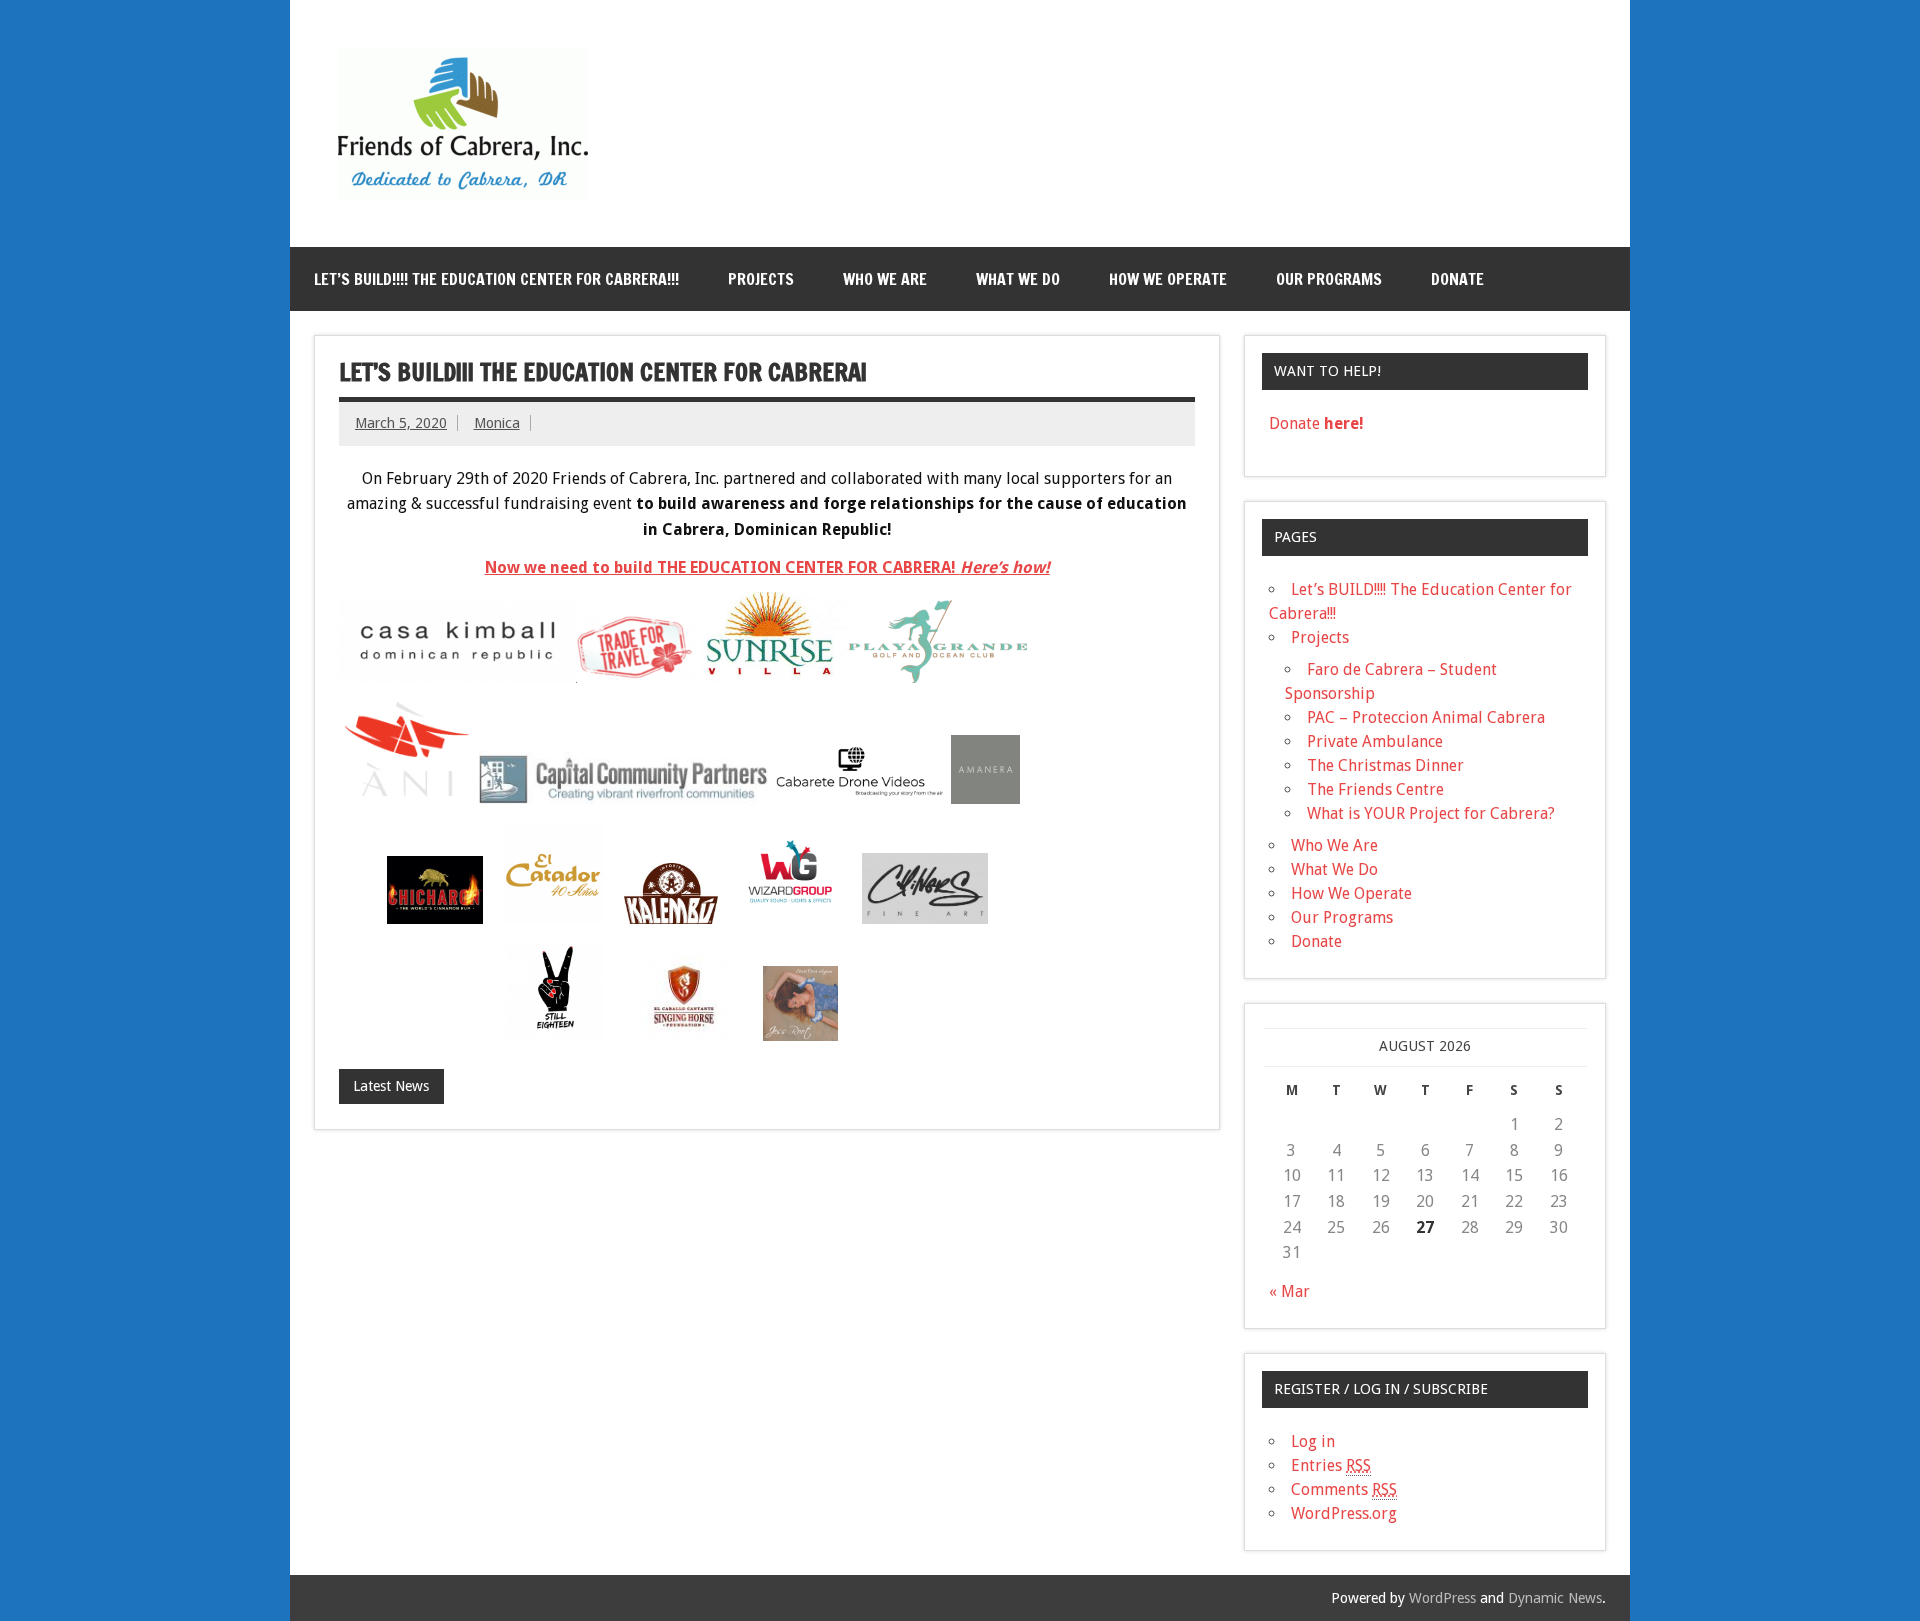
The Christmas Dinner (1385, 765)
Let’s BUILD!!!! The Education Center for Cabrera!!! (496, 279)
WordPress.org (1344, 1513)
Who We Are (885, 279)
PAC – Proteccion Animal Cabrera (1426, 717)
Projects (761, 279)
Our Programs (1329, 279)
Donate (1457, 279)
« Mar (1289, 1291)
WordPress (1442, 1598)
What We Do (1018, 279)
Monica (497, 423)
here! (1342, 423)
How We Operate (1168, 279)
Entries (1331, 1465)
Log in (1313, 1441)
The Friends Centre (1375, 789)
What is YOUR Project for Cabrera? (1431, 813)
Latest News (391, 1086)
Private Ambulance (1375, 741)
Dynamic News (1555, 1598)
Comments (1344, 1489)
